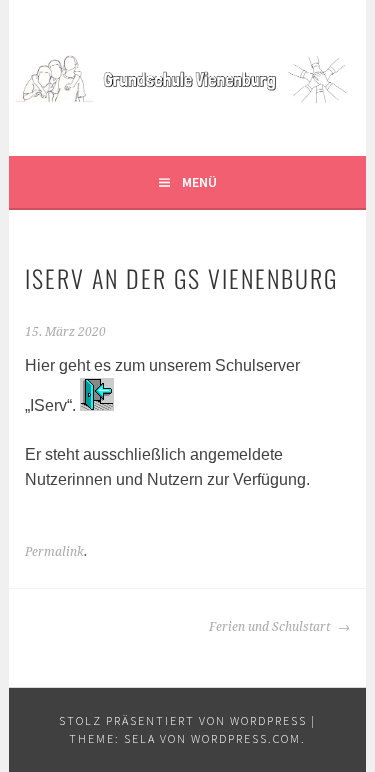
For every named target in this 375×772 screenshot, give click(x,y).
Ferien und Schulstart (271, 627)
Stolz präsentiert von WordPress (183, 720)
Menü (199, 182)
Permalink (54, 552)
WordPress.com (246, 738)
